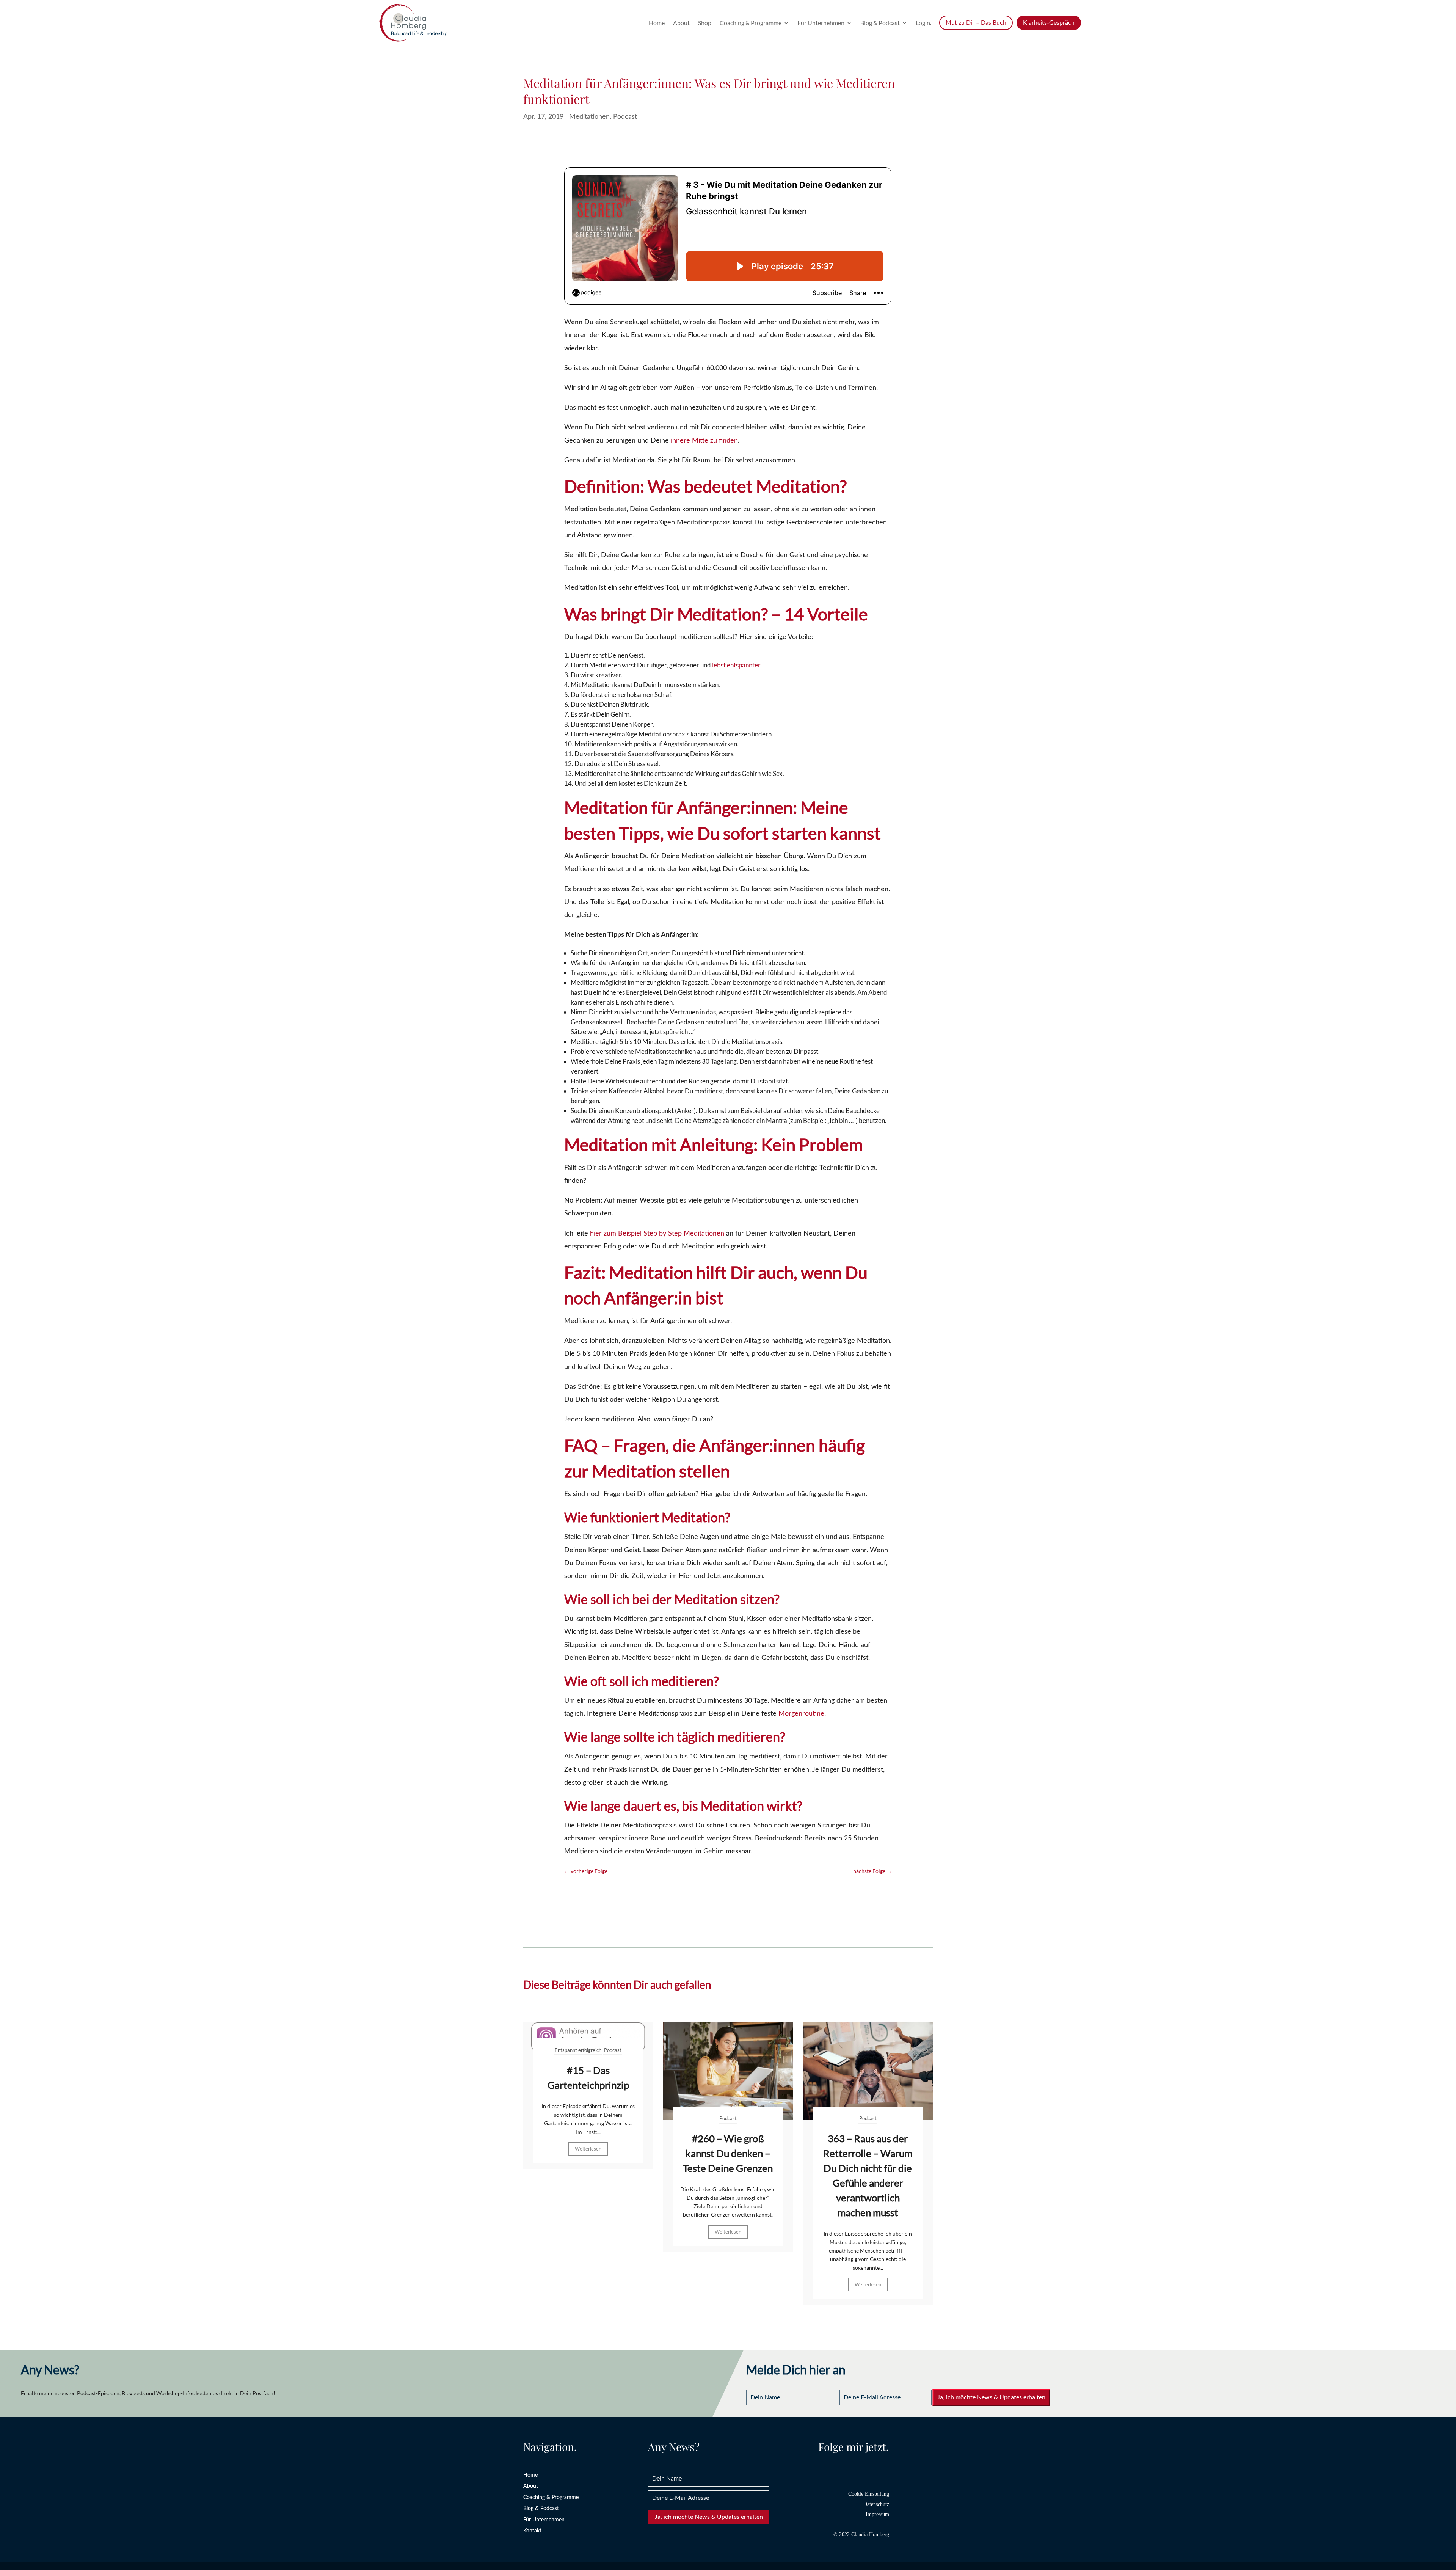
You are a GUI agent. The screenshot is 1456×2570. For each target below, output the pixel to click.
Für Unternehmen (821, 23)
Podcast (625, 117)
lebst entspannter (736, 665)
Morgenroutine (801, 1714)
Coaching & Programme (751, 23)
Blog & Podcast (880, 23)
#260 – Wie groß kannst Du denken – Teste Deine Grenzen (728, 2153)
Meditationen (589, 117)
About (681, 23)
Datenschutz (876, 2504)
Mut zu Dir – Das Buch (976, 23)
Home (657, 23)
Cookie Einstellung (869, 2494)
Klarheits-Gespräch (1049, 23)
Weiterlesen (588, 2149)
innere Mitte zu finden (704, 441)
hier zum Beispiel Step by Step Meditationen (657, 1234)
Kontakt (532, 2531)
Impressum (877, 2514)
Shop (705, 23)
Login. (923, 23)
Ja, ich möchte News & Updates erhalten (991, 2397)
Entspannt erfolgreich (578, 2050)
